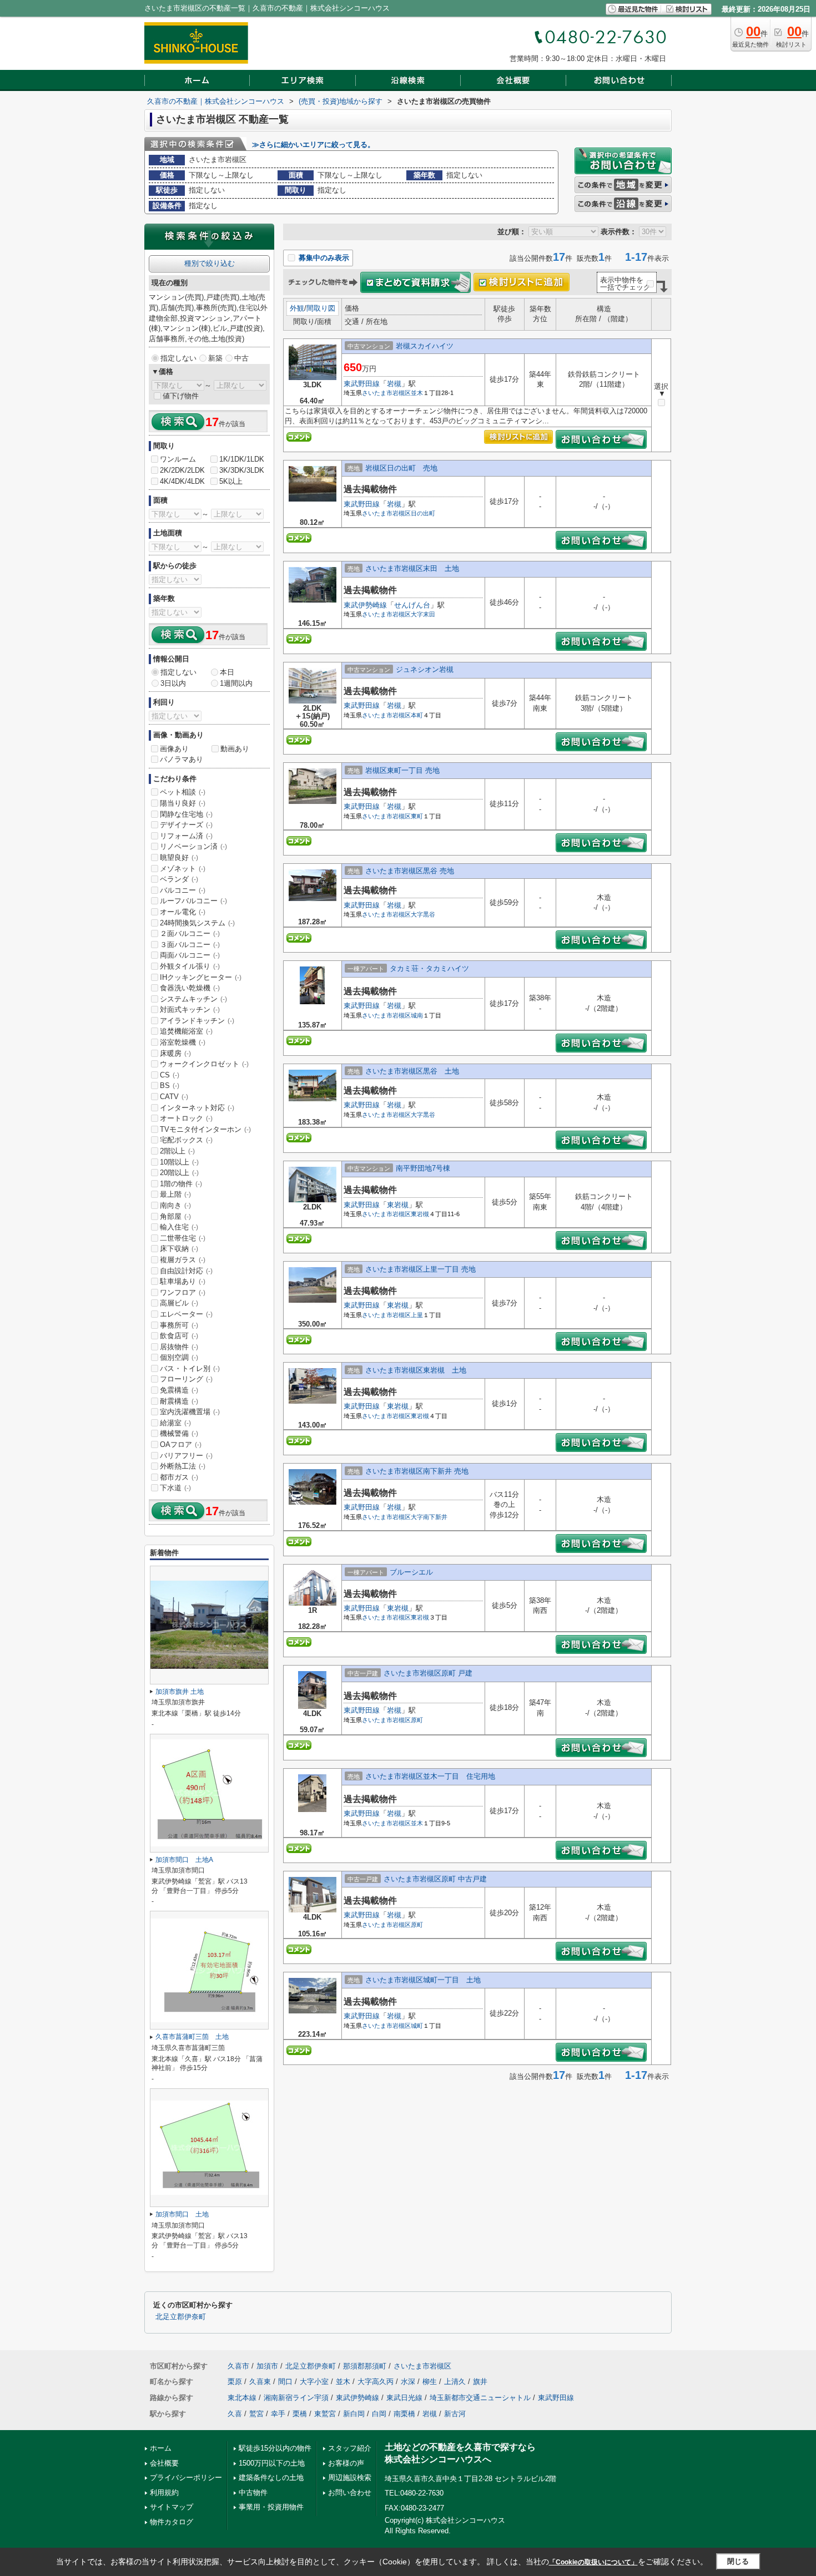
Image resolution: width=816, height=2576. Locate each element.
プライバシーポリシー (186, 2478)
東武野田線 (362, 384)
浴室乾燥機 (183, 1042)
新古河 (455, 2414)
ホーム (161, 2448)
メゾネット (183, 869)
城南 (417, 1015)
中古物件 (253, 2493)
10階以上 (179, 1162)
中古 (241, 358)
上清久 (455, 2382)
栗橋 (300, 2414)
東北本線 (242, 2398)
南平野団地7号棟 (423, 1168)
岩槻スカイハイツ (425, 346)
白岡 (379, 2414)
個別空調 (179, 1357)
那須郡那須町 (365, 2366)
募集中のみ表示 (323, 258)
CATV (174, 1097)
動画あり (235, 749)
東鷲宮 (325, 2414)
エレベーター (186, 1314)
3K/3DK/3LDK (242, 470)
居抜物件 (179, 1347)
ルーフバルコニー (193, 901)
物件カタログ (172, 2522)
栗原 (235, 2382)
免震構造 (179, 1390)
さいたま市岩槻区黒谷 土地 (412, 1071)
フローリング (186, 1379)
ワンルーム (178, 459)
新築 (215, 358)
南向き (175, 1205)
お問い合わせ (350, 2493)
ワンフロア (183, 1292)
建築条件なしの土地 (271, 2478)
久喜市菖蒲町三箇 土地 (192, 2037)
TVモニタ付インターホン (205, 1129)
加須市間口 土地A (184, 1860)
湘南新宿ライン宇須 (296, 2398)
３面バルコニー (190, 945)
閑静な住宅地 (186, 814)
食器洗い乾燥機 (190, 988)
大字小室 (314, 2382)
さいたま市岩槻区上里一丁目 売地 (420, 1269)
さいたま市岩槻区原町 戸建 (428, 1673)
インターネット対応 (197, 1108)
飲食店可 (179, 1336)
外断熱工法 (183, 1466)
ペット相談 (183, 792)
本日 (227, 672)
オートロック (186, 1118)
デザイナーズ (186, 825)
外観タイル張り (190, 966)
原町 (417, 1720)
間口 (285, 2382)
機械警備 (179, 1433)
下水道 (175, 1488)
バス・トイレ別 (190, 1368)
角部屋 (175, 1216)
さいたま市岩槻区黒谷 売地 (410, 871)
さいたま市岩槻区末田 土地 (412, 568)
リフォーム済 (186, 836)
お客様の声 (346, 2463)
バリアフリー (186, 1456)
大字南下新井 (429, 1517)
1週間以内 (236, 683)
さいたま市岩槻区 (386, 393)
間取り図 (321, 308)
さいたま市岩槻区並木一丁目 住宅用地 (430, 1776)
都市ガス (179, 1477)
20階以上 (179, 1173)
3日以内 (173, 683)
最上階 (175, 1194)
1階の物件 (181, 1184)
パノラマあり (182, 759)
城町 (417, 2026)
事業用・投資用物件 (271, 2507)
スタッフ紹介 (350, 2448)
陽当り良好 (183, 803)
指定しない (178, 358)
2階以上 (177, 1151)
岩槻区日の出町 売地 (401, 468)
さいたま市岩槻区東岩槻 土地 (416, 1370)
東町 (417, 816)
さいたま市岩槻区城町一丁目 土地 (423, 1980)
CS (170, 1075)
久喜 (235, 2414)
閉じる (738, 2561)
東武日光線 (404, 2398)
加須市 (267, 2366)
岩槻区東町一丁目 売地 (402, 770)
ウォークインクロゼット (204, 1064)
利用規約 (164, 2493)
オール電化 (183, 912)
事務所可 (179, 1325)
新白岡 (354, 2414)
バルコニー (183, 890)
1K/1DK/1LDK (242, 459)
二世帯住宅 (183, 1238)
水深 (408, 2382)
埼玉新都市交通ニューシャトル (480, 2398)
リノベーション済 (193, 846)
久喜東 (260, 2382)
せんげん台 (412, 605)
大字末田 (423, 614)
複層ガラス (183, 1260)
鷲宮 (256, 2414)
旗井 (480, 2382)
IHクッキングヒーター (201, 977)
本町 (417, 715)
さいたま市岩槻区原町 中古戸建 (435, 1879)
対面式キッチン (190, 1009)
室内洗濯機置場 (190, 1412)
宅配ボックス (186, 1140)
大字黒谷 (423, 914)
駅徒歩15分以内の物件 (275, 2448)
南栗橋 (404, 2414)
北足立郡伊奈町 (181, 2317)
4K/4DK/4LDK (182, 481)
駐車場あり (183, 1281)
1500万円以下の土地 (272, 2463)
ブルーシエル (411, 1572)
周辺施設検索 (350, 2478)
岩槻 (394, 384)
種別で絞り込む (210, 263)
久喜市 (238, 2366)
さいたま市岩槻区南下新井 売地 (417, 1471)
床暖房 (175, 1053)
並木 (417, 393)
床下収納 (179, 1249)
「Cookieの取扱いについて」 (593, 2562)
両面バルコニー (190, 955)
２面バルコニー (190, 933)
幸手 (278, 2414)
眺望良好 (179, 857)
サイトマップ (172, 2507)
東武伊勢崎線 (365, 605)
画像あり (174, 749)
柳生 (430, 2382)
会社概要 (164, 2463)
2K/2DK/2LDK (182, 470)
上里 (417, 1315)
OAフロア (181, 1444)
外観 (297, 308)
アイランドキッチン (197, 1021)
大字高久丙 (376, 2382)
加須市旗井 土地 (180, 1692)
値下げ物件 (181, 396)
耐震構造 (179, 1401)
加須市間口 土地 (182, 2214)
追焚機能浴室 (186, 1031)
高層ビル (179, 1303)
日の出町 (423, 513)
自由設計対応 (186, 1271)
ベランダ (179, 879)
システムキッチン (193, 999)
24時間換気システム (197, 923)
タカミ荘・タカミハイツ (429, 968)
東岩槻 (398, 1205)
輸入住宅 (179, 1227)
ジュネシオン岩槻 (425, 669)
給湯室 (175, 1423)
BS (170, 1085)
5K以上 (231, 481)
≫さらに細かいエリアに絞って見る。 (313, 145)
